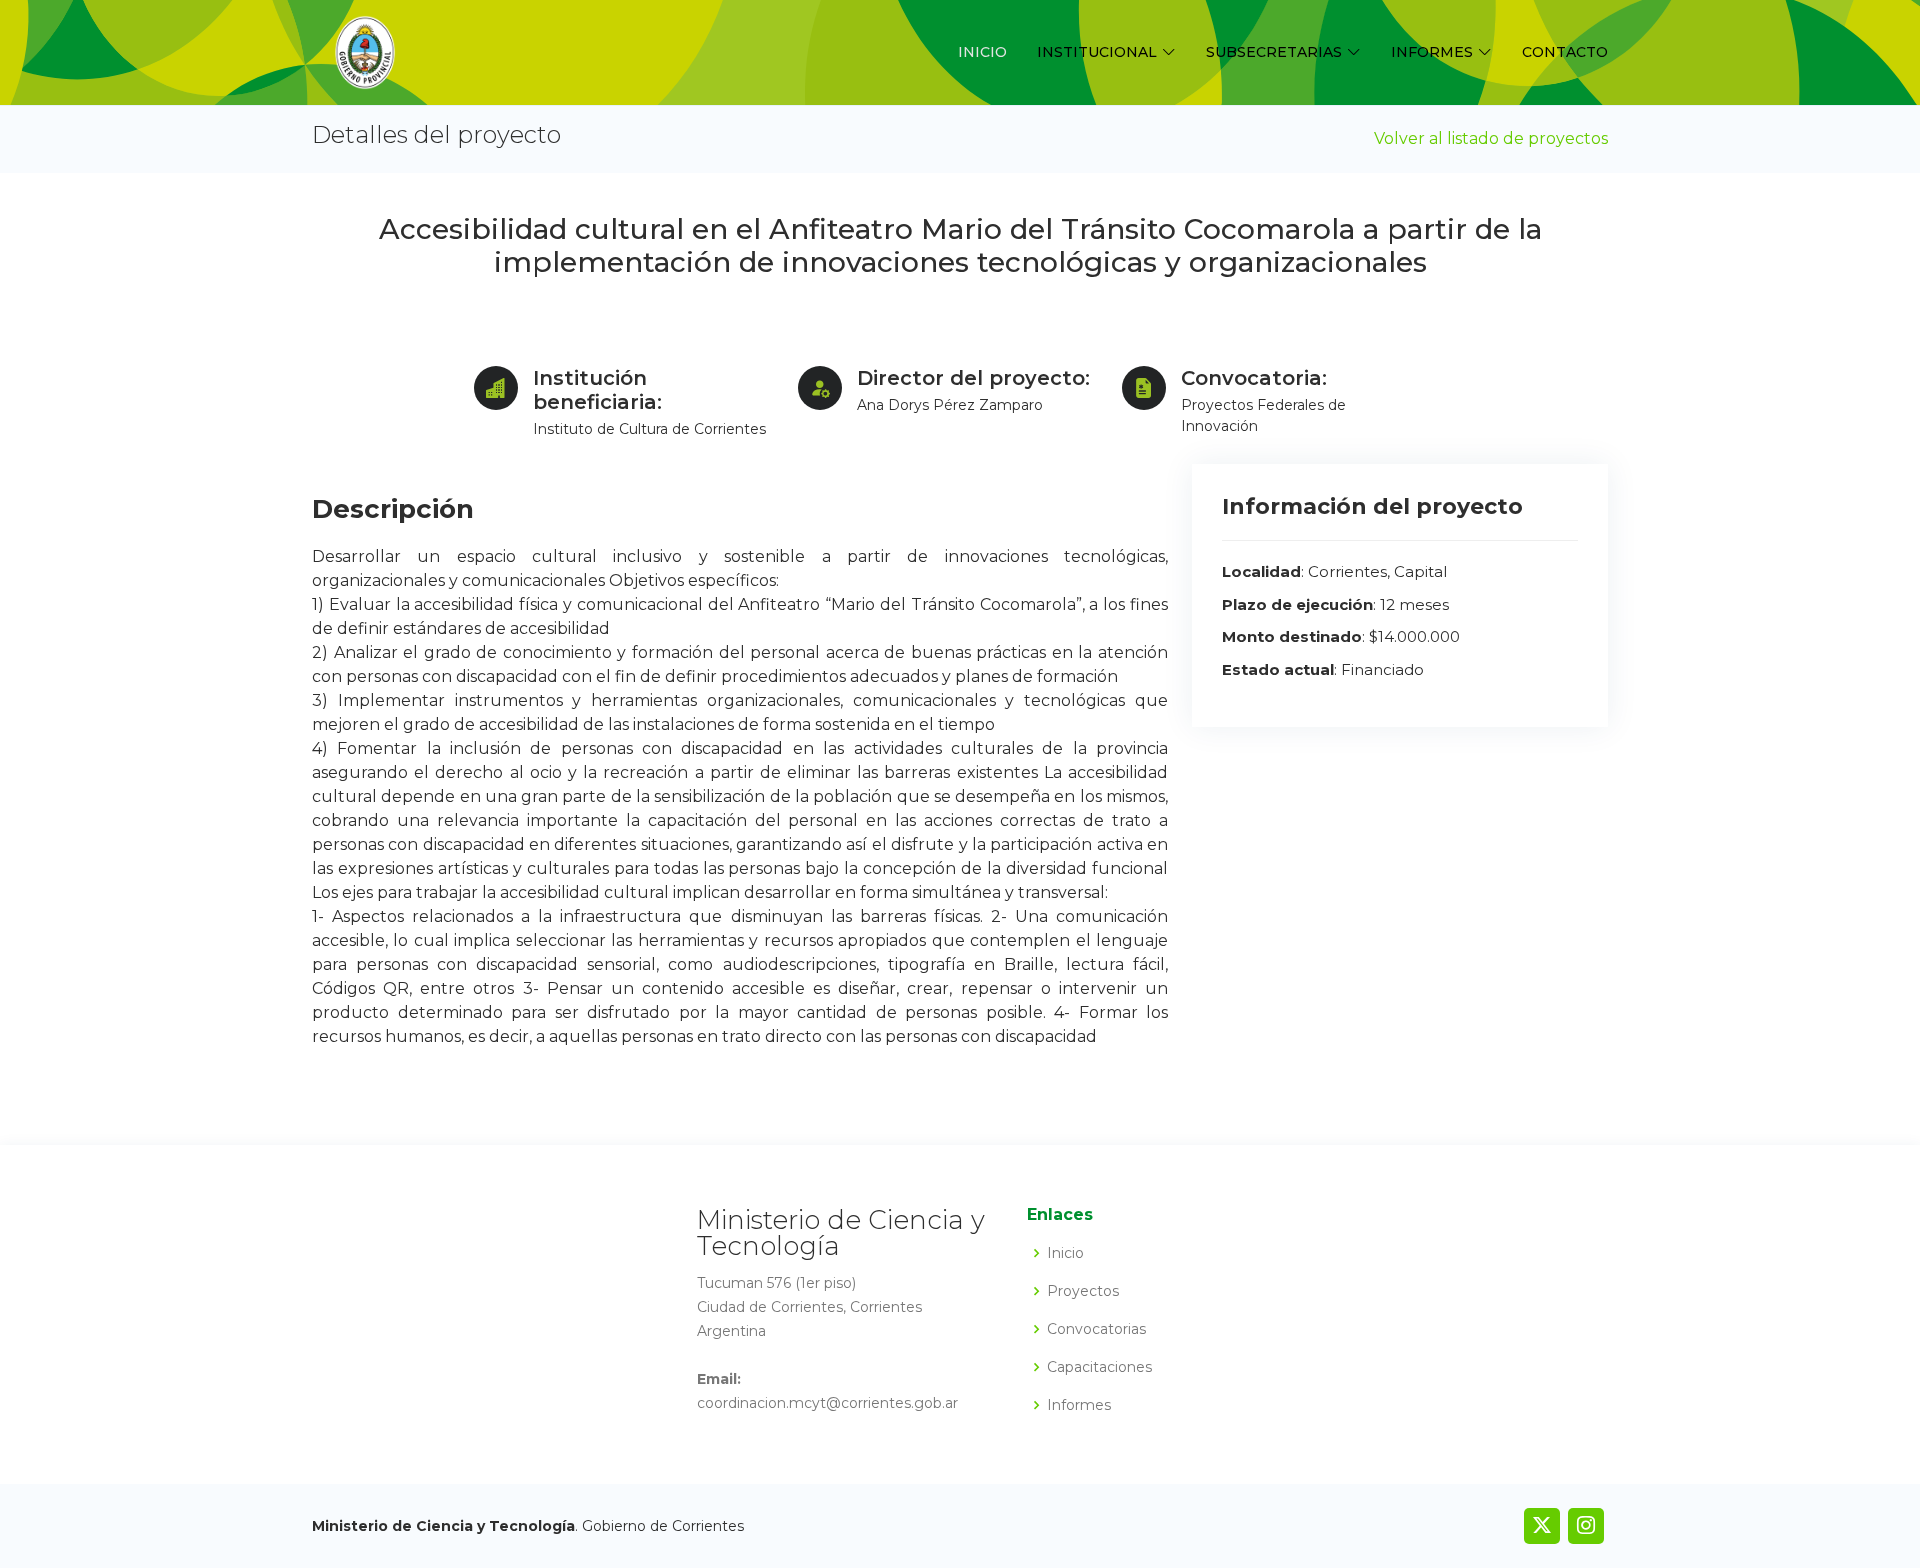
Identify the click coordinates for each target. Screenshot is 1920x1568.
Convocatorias (1096, 1329)
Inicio (982, 52)
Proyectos (1083, 1291)
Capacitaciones (1099, 1367)
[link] (1542, 1526)
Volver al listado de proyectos (1491, 138)
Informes (1079, 1405)
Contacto (1565, 52)
